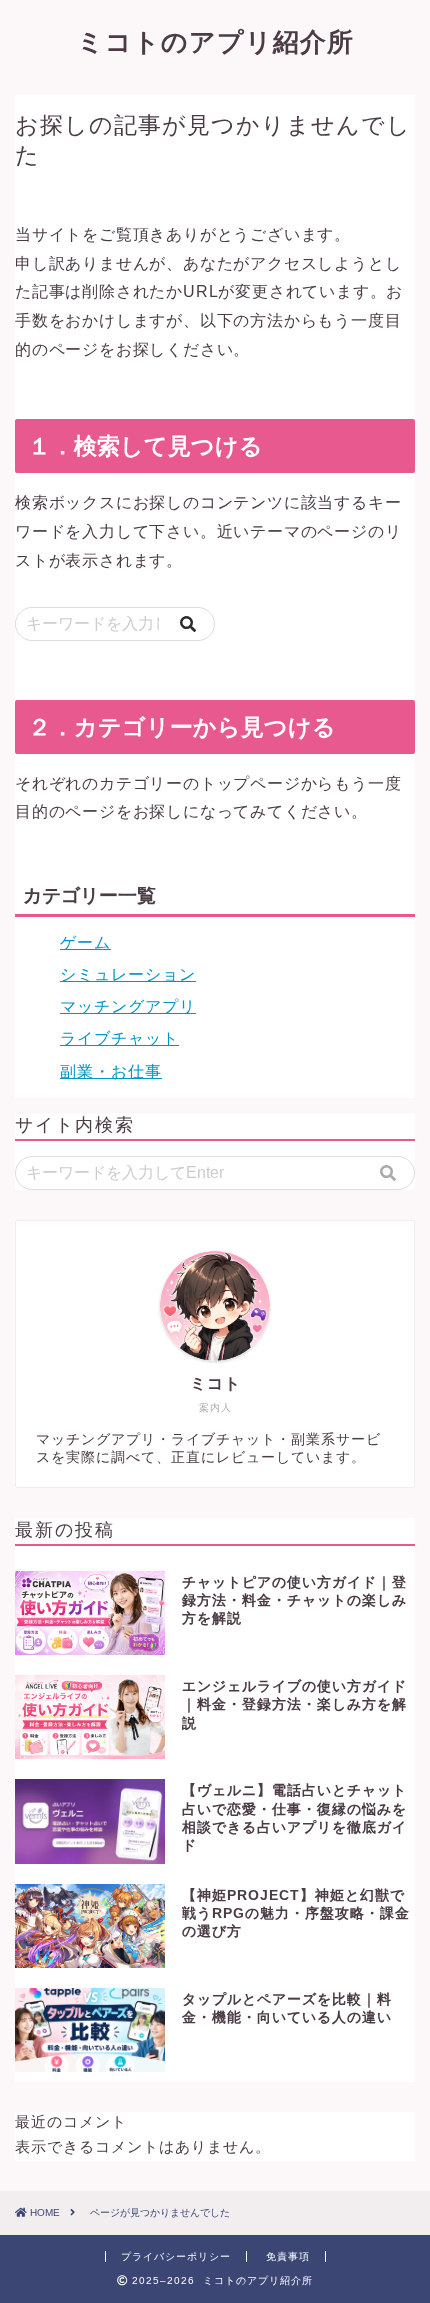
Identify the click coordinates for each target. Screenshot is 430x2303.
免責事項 (288, 2256)
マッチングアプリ (128, 1006)
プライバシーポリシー (176, 2256)
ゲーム (85, 942)
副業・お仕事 (111, 1071)
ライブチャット (119, 1038)
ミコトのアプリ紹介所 (215, 41)
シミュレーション (128, 974)
